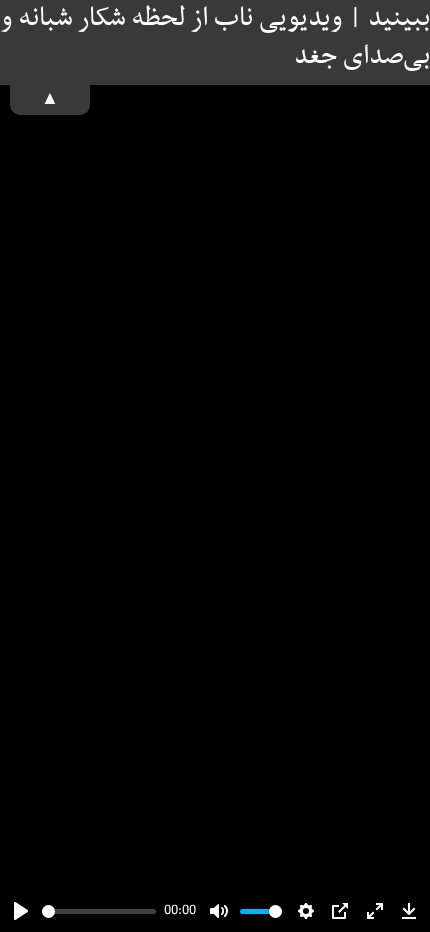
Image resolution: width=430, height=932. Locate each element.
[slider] (99, 911)
